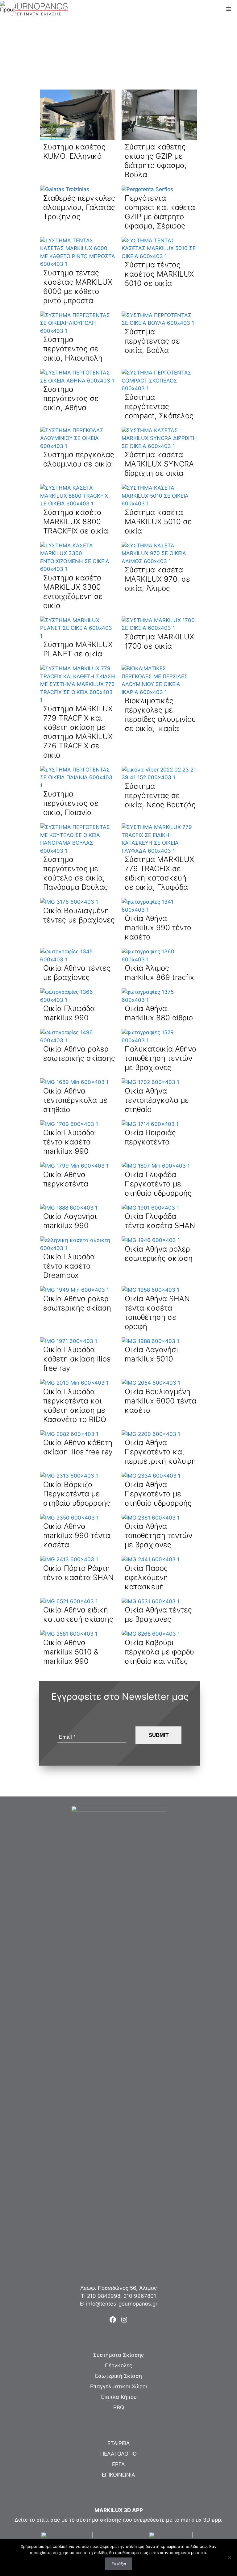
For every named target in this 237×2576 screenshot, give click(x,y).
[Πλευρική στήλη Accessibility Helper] (7, 7)
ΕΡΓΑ (118, 2464)
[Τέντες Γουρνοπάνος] (36, 9)
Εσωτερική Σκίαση (118, 2376)
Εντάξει (119, 2564)
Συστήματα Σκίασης (118, 2355)
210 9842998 (104, 2296)
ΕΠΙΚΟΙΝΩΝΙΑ (118, 2475)
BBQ (119, 2407)
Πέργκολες (118, 2365)
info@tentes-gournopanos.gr (122, 2304)
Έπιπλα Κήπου (119, 2397)
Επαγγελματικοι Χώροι (119, 2386)
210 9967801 (140, 2296)
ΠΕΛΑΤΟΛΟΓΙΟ (118, 2454)
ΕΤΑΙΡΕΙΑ (119, 2443)
